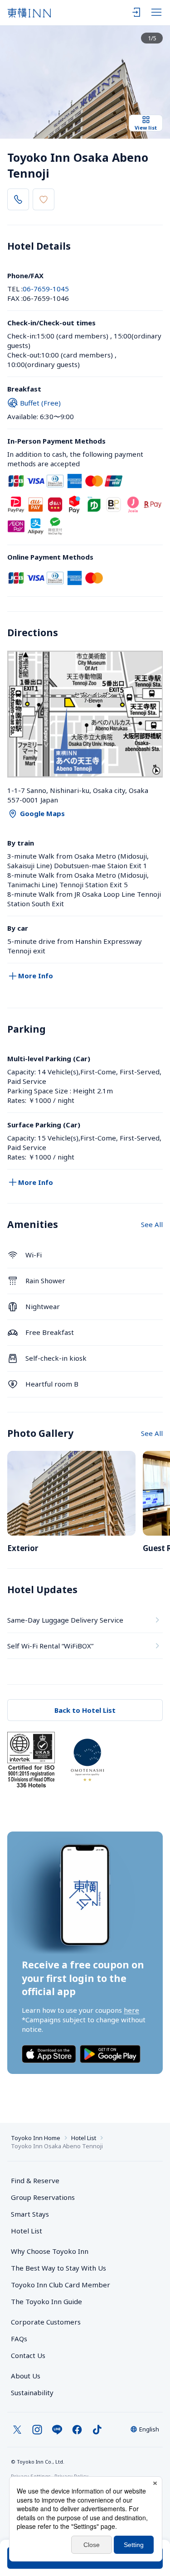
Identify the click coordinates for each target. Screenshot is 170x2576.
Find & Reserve (35, 2180)
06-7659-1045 (46, 289)
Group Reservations (43, 2197)
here (131, 2010)
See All (152, 1224)
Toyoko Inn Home (36, 2138)
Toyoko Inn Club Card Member (61, 2285)
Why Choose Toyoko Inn (50, 2251)
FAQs (19, 2339)
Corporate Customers (49, 2322)
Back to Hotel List (85, 1710)
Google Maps (42, 813)
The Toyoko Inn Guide (46, 2301)
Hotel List (84, 2138)
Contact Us (28, 2355)
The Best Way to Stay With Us (58, 2268)
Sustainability (32, 2392)
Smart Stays (30, 2214)
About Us (26, 2376)
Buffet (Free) (40, 403)
